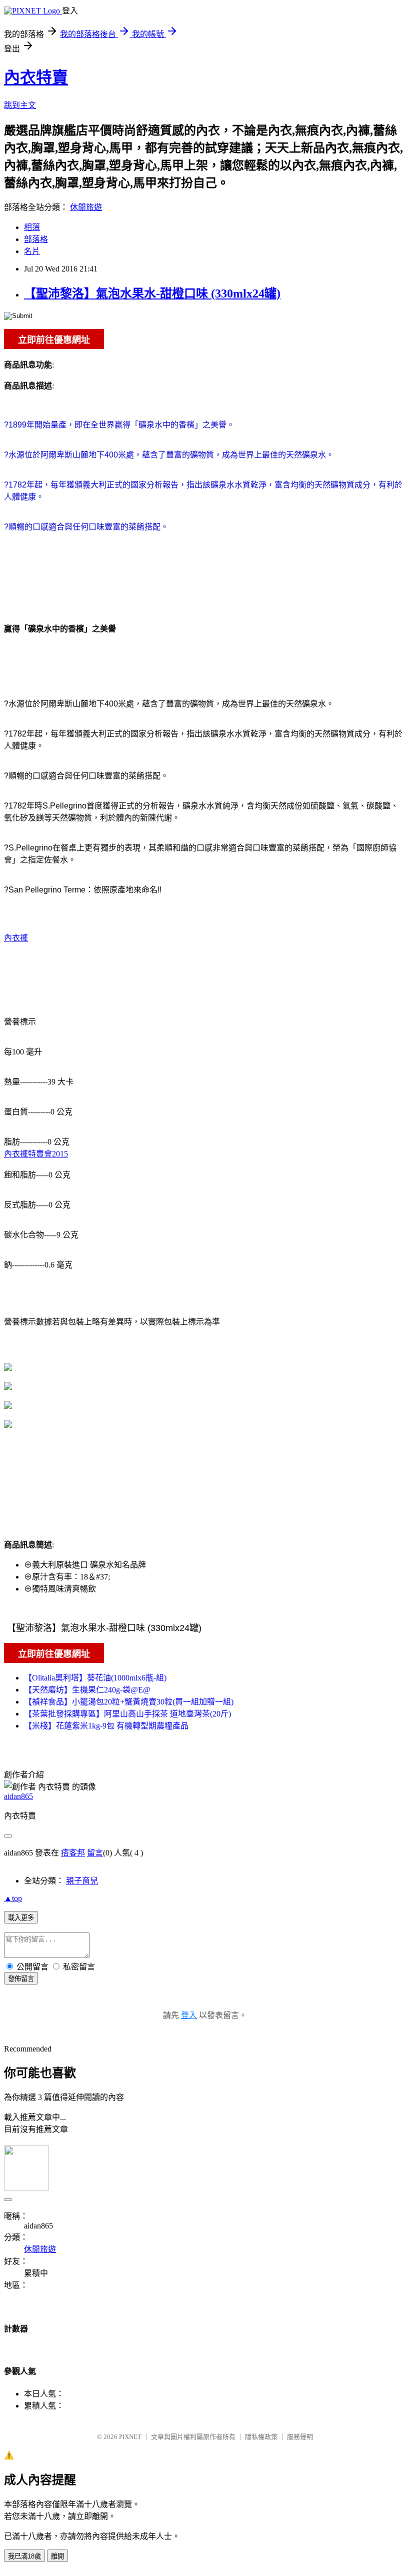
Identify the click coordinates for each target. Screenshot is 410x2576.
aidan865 (18, 1796)
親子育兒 (82, 1881)
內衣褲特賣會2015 (36, 1154)
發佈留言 (21, 1979)
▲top (13, 1898)
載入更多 (21, 1918)
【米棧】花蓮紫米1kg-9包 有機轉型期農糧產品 (106, 1726)
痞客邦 (73, 1853)
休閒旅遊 (86, 207)
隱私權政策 (261, 2437)
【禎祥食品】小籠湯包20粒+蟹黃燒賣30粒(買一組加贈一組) (129, 1702)
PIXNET (130, 2437)
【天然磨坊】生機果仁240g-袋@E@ (87, 1690)
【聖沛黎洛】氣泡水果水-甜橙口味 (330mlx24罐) (152, 293)
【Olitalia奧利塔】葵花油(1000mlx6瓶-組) (95, 1678)
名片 (32, 251)
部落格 (36, 239)
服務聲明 (300, 2437)
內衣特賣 (36, 77)
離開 (57, 2556)
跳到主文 (20, 105)
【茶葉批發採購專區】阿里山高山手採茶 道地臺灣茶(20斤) (127, 1714)
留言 (95, 1853)
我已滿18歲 (24, 2556)
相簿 (32, 227)
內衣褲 (16, 938)
